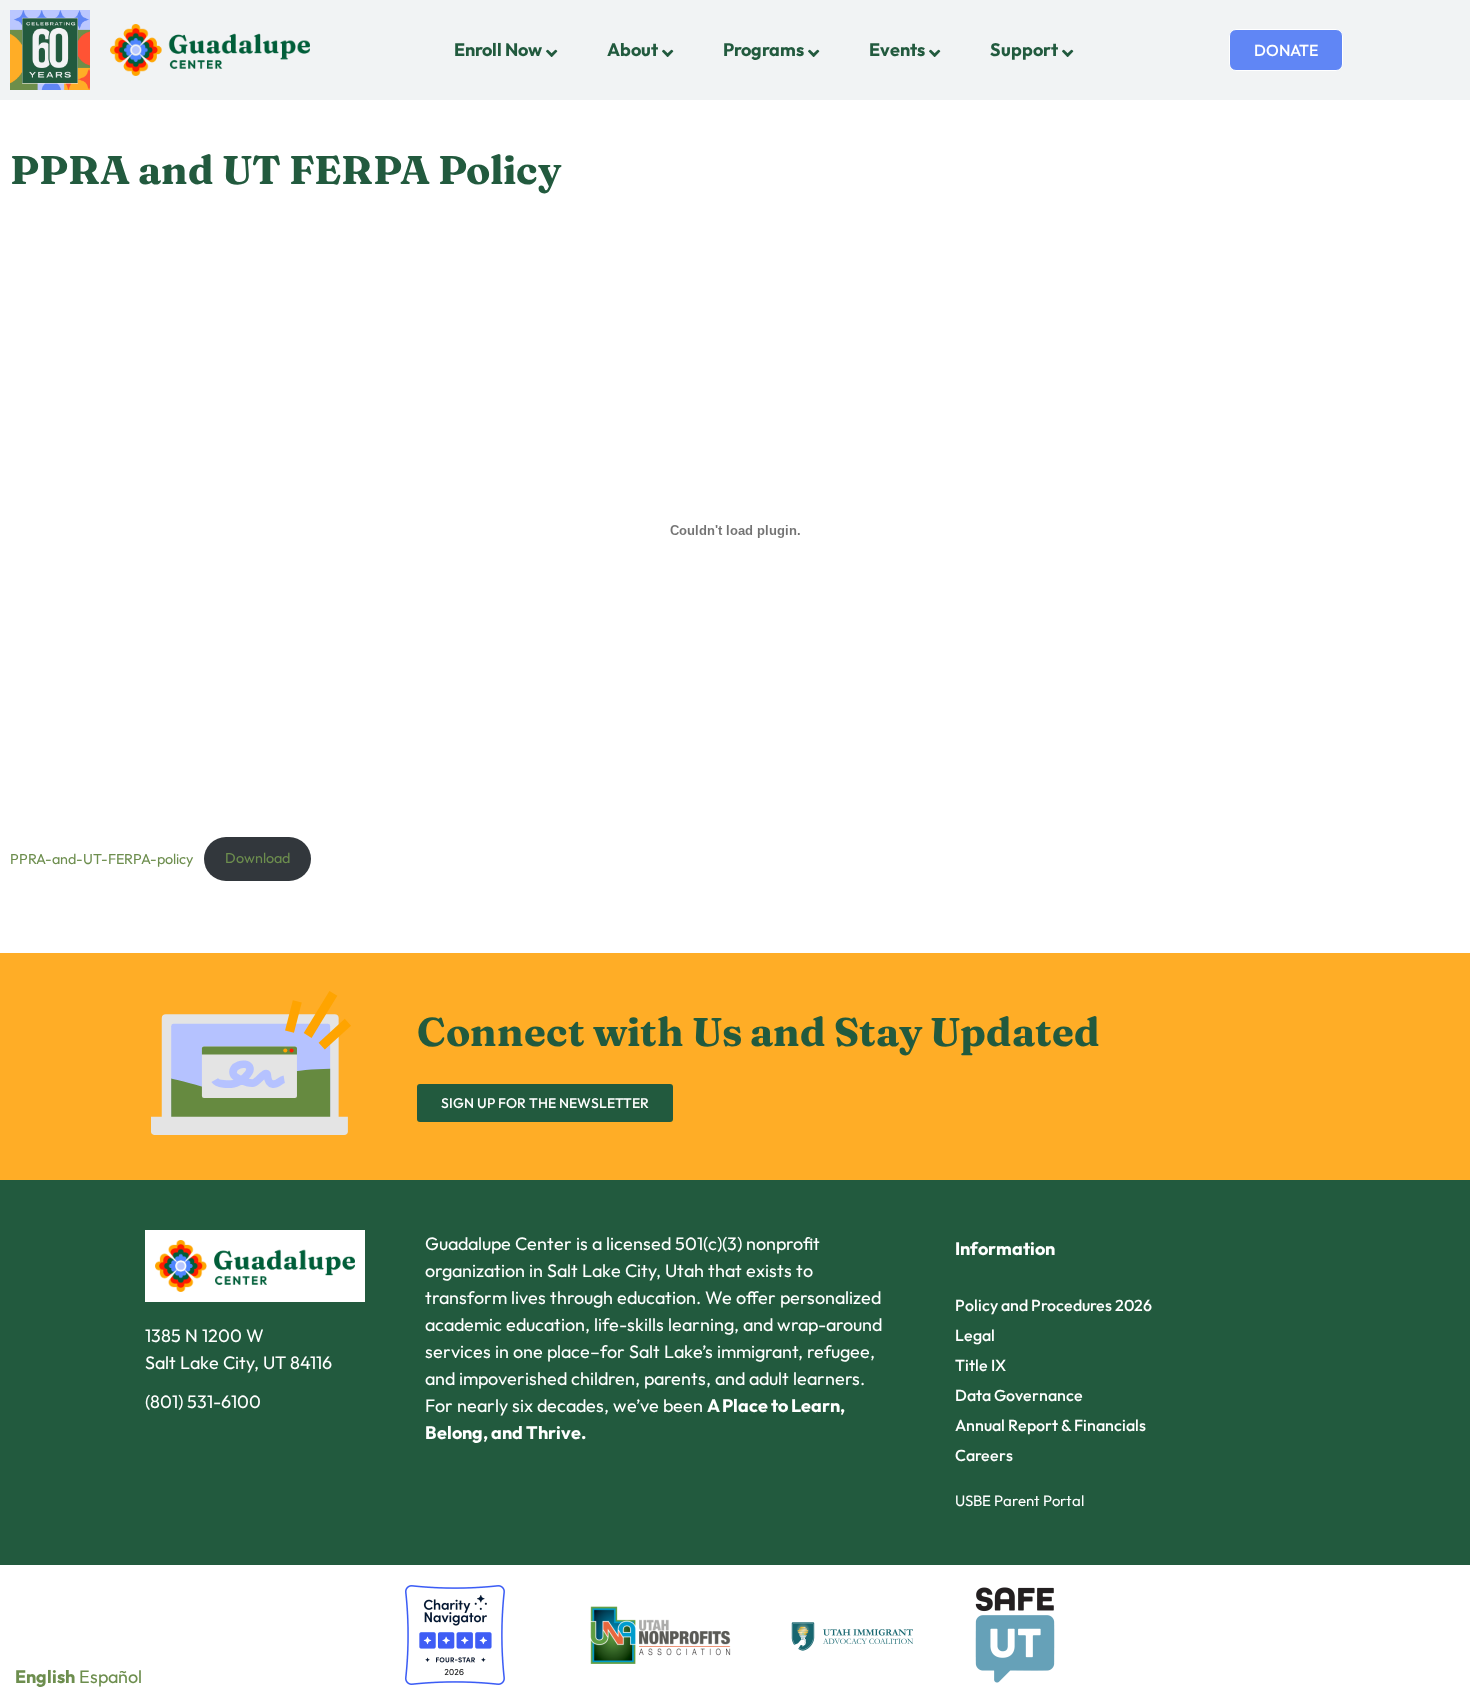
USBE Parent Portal (1019, 1500)
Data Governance (1019, 1395)
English (45, 1676)
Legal (975, 1335)
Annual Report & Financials (1050, 1425)
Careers (984, 1455)
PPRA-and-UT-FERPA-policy (101, 858)
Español (110, 1676)
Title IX (980, 1365)
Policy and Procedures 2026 (1053, 1305)
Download (257, 858)
